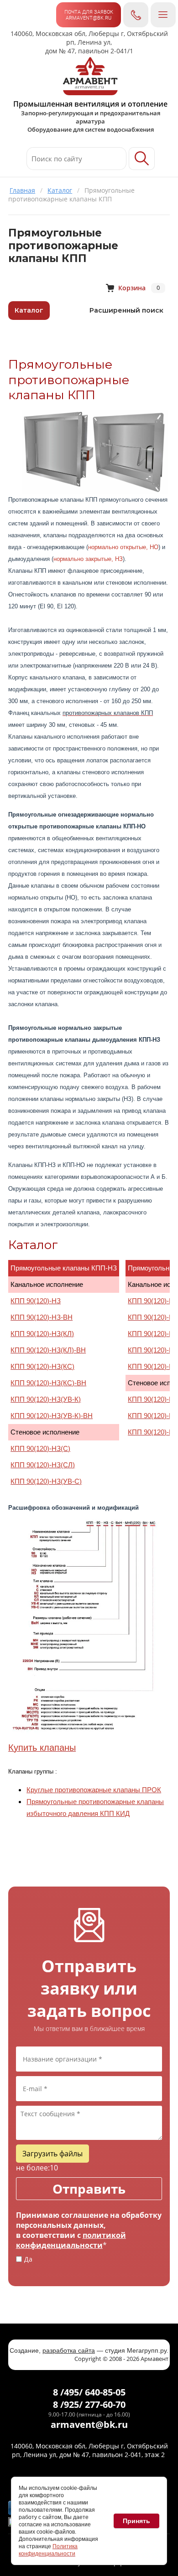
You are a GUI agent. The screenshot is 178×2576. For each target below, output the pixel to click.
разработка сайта (69, 2350)
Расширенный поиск (126, 310)
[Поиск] (142, 159)
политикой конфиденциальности (71, 2240)
